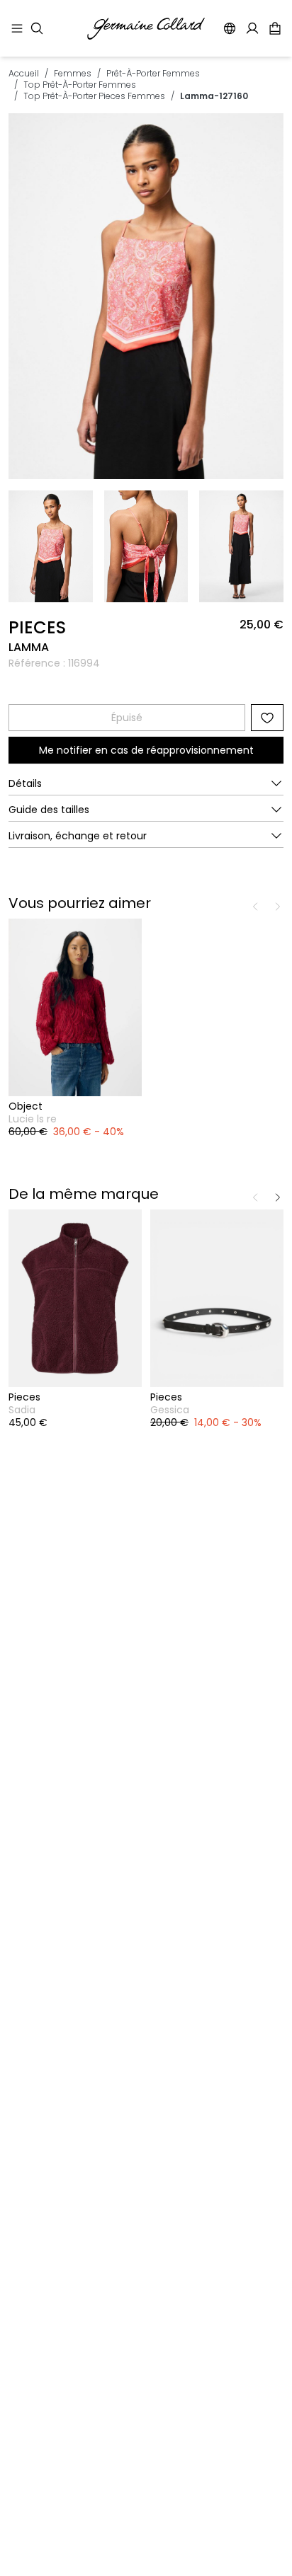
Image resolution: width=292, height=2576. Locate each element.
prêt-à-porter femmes (153, 73)
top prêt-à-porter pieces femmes (94, 96)
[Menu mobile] (17, 28)
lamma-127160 (214, 96)
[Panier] (275, 28)
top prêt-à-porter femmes (80, 85)
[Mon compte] (252, 28)
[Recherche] (37, 28)
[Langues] (230, 28)
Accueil (24, 73)
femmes (73, 73)
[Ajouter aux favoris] (267, 718)
